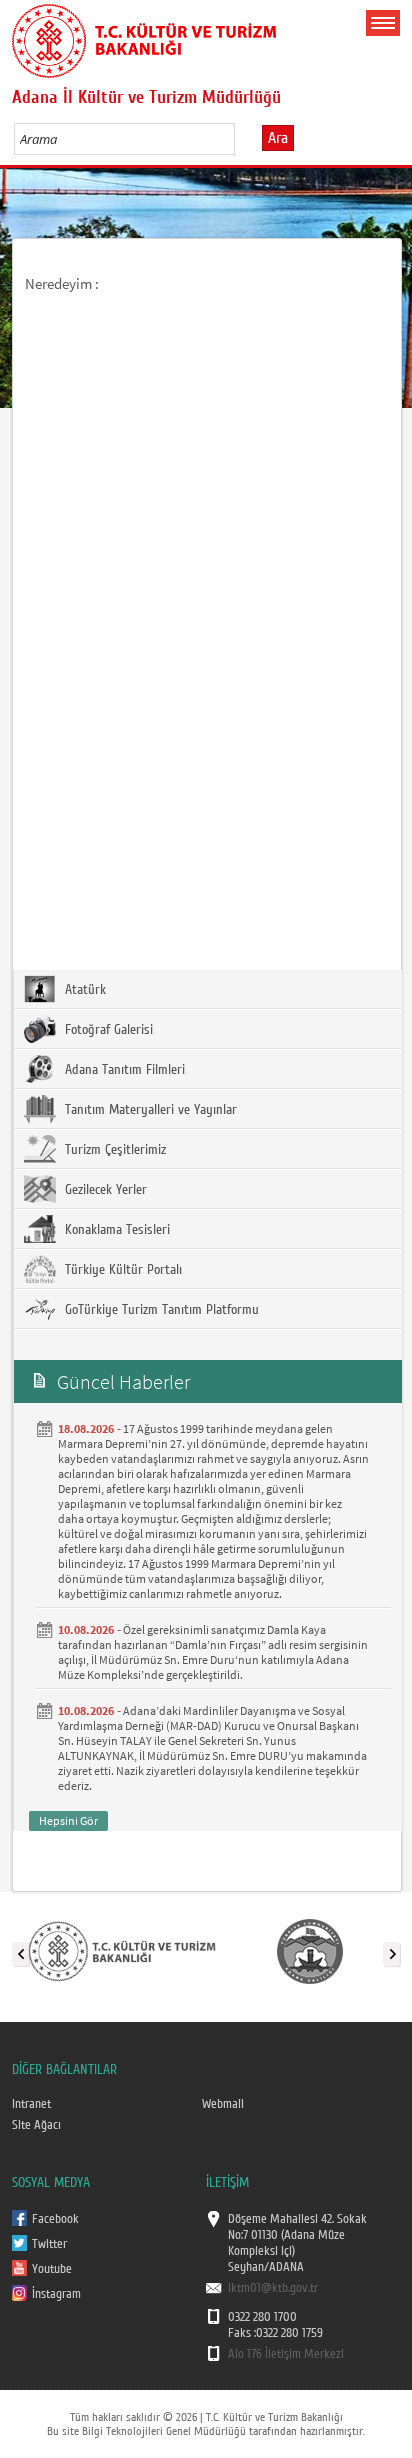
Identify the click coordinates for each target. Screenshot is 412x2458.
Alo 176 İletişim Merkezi (286, 2354)
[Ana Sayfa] (144, 37)
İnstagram (56, 2294)
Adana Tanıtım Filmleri (123, 1070)
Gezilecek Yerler (104, 1190)
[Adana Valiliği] (310, 1950)
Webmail (223, 2104)
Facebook (55, 2219)
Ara (278, 138)
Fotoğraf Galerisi (107, 1030)
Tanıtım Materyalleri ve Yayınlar (149, 1110)
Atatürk (83, 990)
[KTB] (122, 1950)
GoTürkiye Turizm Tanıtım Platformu (160, 1310)
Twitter (49, 2244)
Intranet (31, 2104)
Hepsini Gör (68, 1820)
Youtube (52, 2269)
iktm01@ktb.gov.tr (273, 2288)
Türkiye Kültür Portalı (121, 1270)
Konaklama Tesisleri (115, 1230)
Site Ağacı (36, 2125)
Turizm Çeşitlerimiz (113, 1150)
